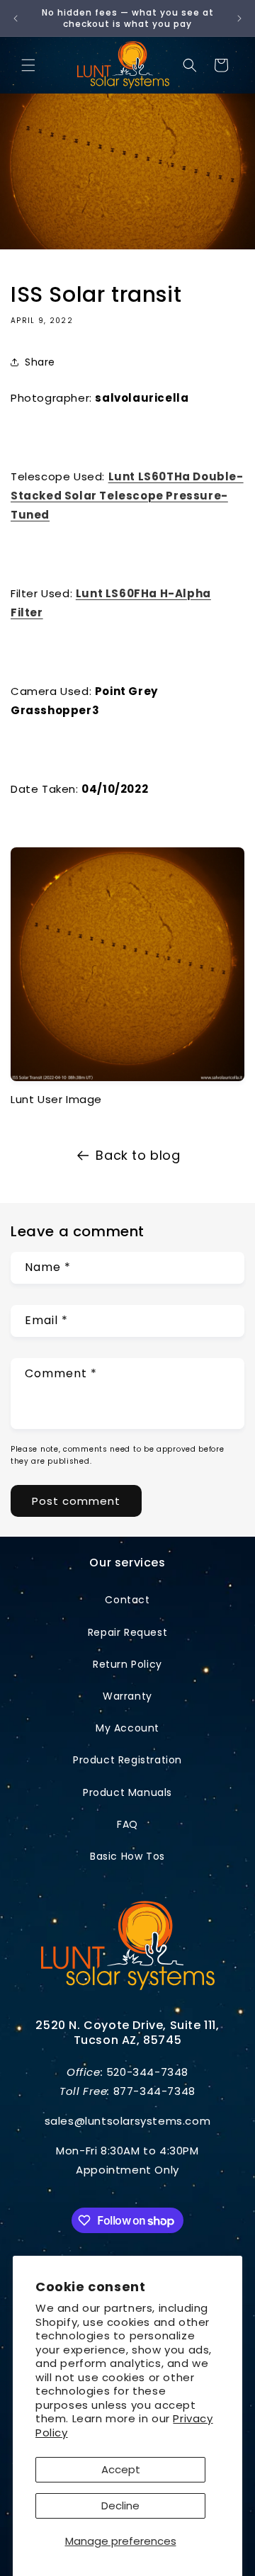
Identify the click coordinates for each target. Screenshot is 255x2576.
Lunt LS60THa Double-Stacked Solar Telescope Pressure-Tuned (127, 496)
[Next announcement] (239, 18)
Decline (120, 2506)
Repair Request (127, 1632)
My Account (127, 1728)
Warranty (127, 1696)
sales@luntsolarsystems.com (128, 2121)
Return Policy (127, 1664)
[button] (28, 65)
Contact (127, 1600)
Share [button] (40, 362)
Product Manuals (127, 1792)
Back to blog (138, 1155)
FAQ (127, 1824)
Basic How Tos (127, 1856)
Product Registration (127, 1760)
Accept (121, 2469)
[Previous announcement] (16, 18)
